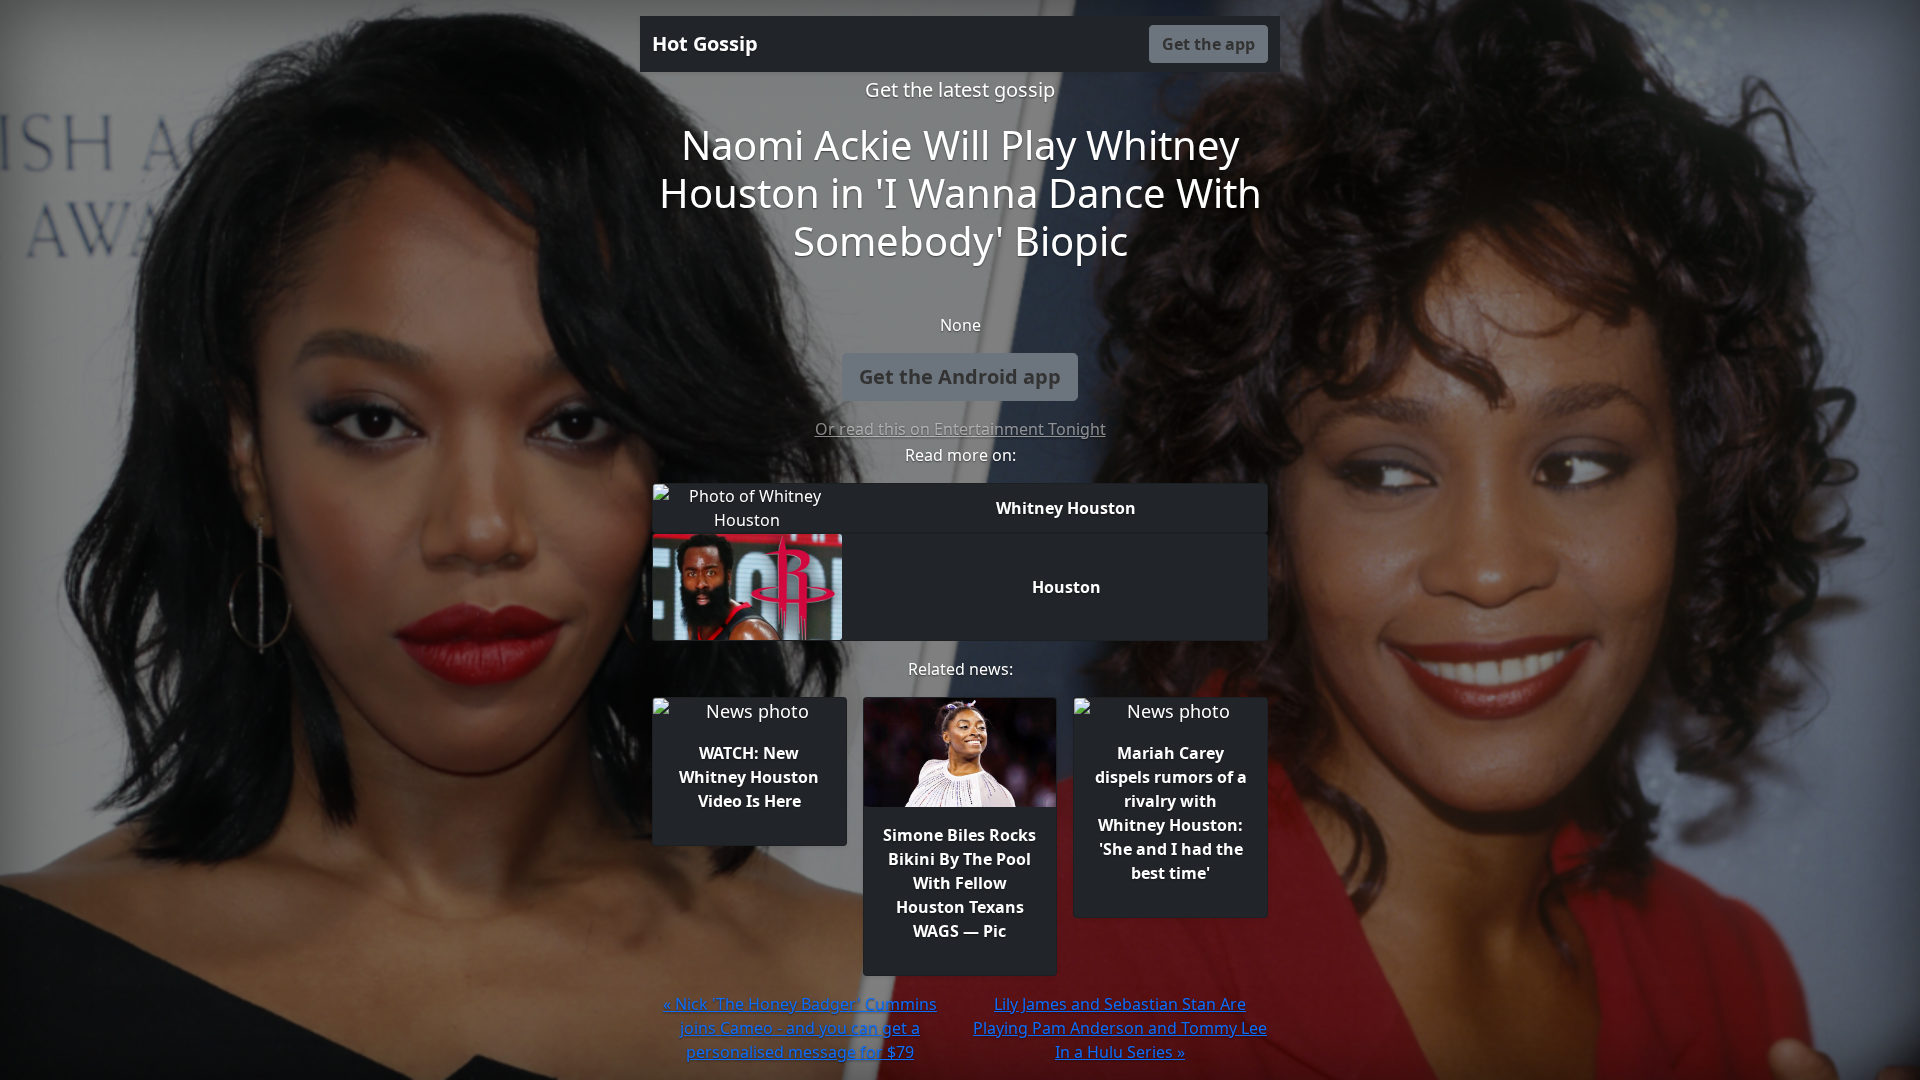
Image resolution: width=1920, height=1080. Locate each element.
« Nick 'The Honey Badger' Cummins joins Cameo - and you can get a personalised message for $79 (800, 1028)
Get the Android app (960, 376)
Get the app (1208, 44)
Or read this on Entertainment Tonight (960, 429)
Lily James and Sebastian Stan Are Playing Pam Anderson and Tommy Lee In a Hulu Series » (1120, 1028)
